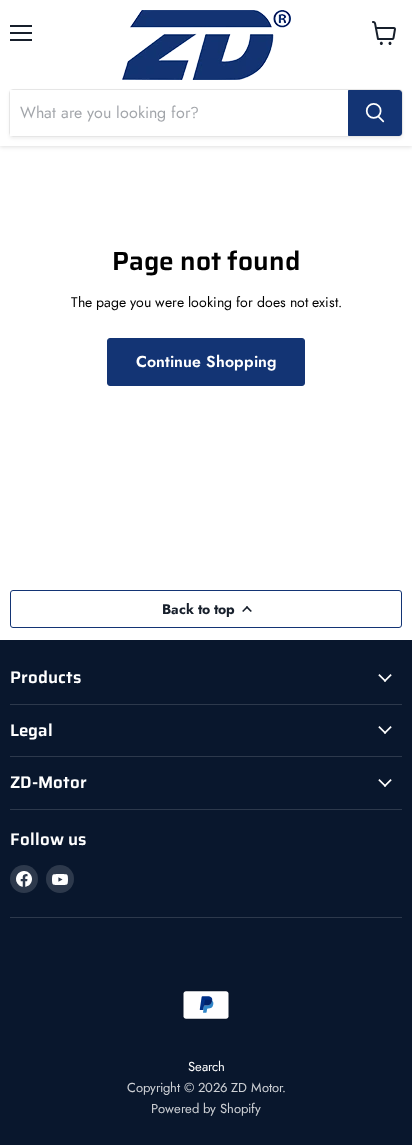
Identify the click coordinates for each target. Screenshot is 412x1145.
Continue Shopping (206, 361)
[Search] (375, 113)
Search (206, 1066)
